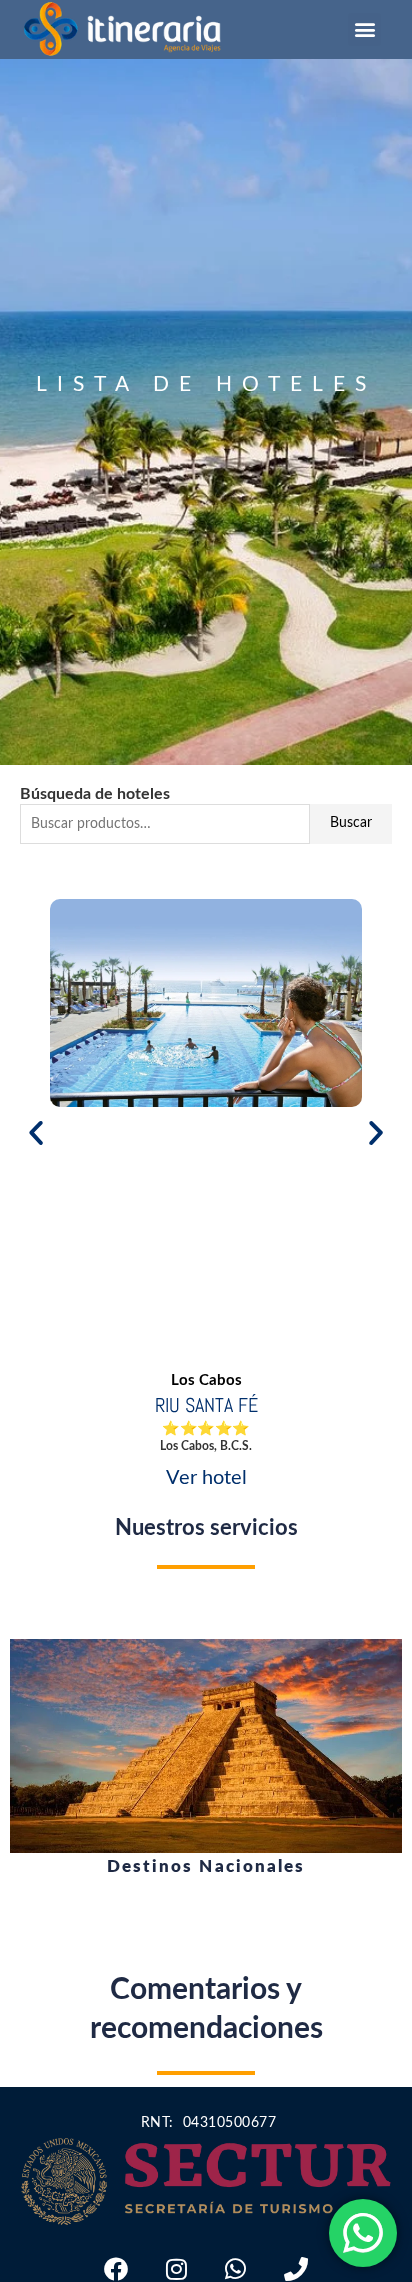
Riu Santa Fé (206, 1405)
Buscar (351, 823)
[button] (364, 29)
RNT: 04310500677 (206, 2123)
